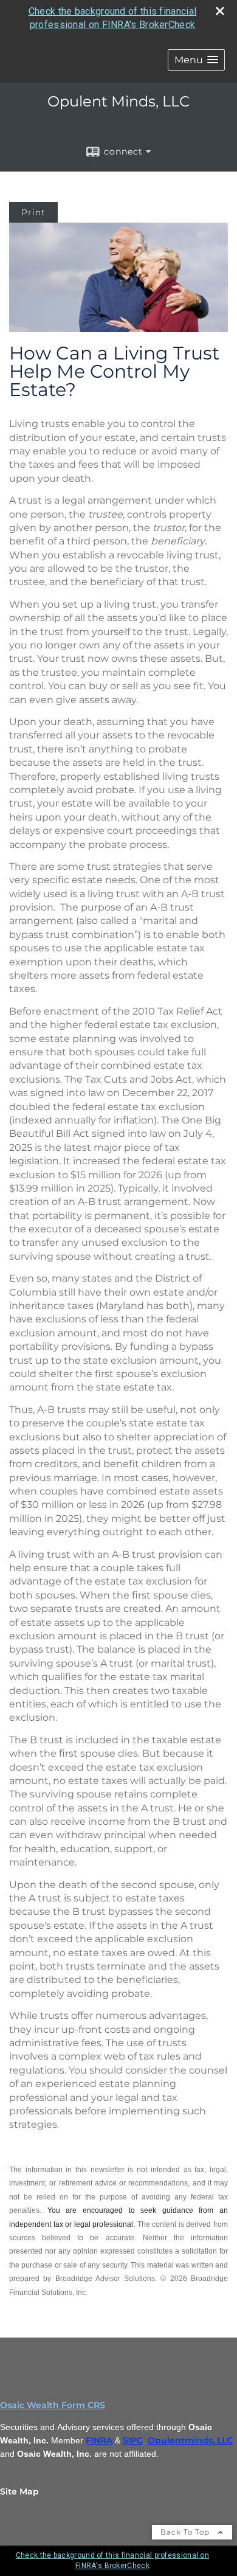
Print (33, 212)
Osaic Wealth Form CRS (53, 2405)
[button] (196, 60)
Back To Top (186, 2532)
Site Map (19, 2491)
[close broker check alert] (220, 11)
